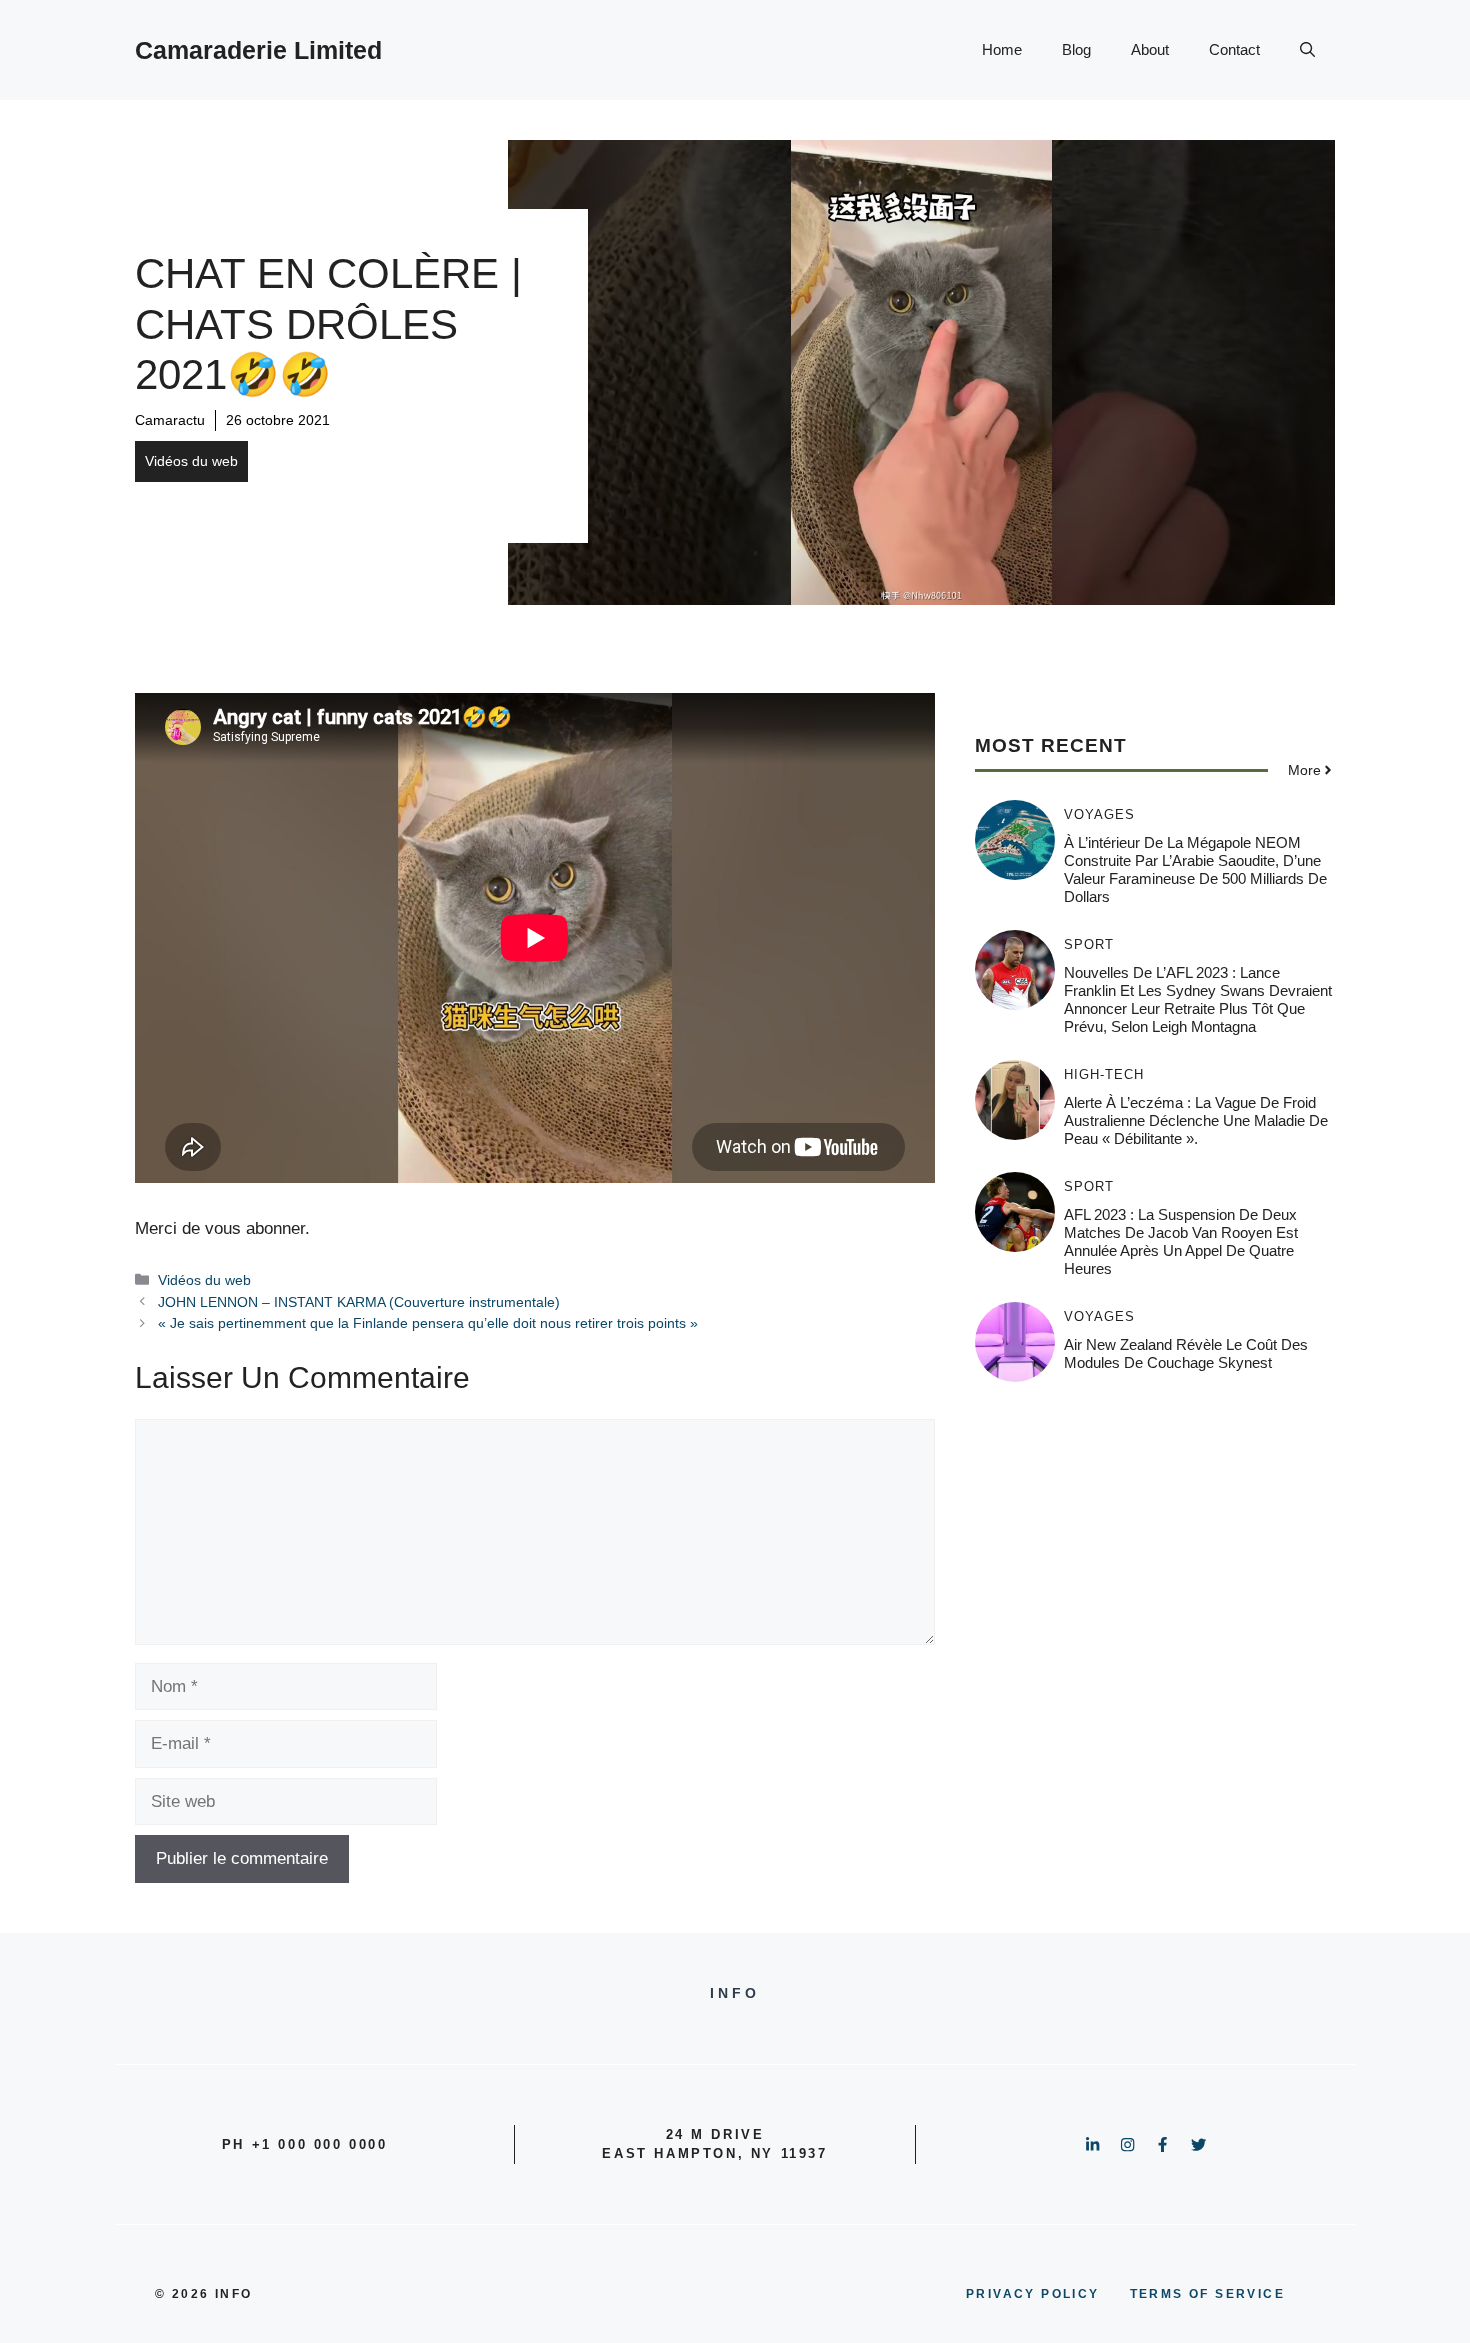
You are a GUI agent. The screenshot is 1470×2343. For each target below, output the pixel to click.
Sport (1089, 943)
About (1150, 49)
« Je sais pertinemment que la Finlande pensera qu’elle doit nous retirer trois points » (428, 1323)
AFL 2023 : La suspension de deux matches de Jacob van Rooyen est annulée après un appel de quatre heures (1181, 1240)
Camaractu (170, 420)
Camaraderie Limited (258, 50)
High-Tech (1104, 1073)
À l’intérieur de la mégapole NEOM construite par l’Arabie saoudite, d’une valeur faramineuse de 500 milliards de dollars (1195, 868)
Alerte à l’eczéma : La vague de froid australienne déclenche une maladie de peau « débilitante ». (1196, 1119)
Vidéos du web (191, 461)
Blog (1076, 49)
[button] (1307, 50)
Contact (1234, 49)
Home (1002, 49)
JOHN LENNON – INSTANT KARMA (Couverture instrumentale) (359, 1302)
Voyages (1099, 813)
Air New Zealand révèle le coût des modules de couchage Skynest (1186, 1352)
